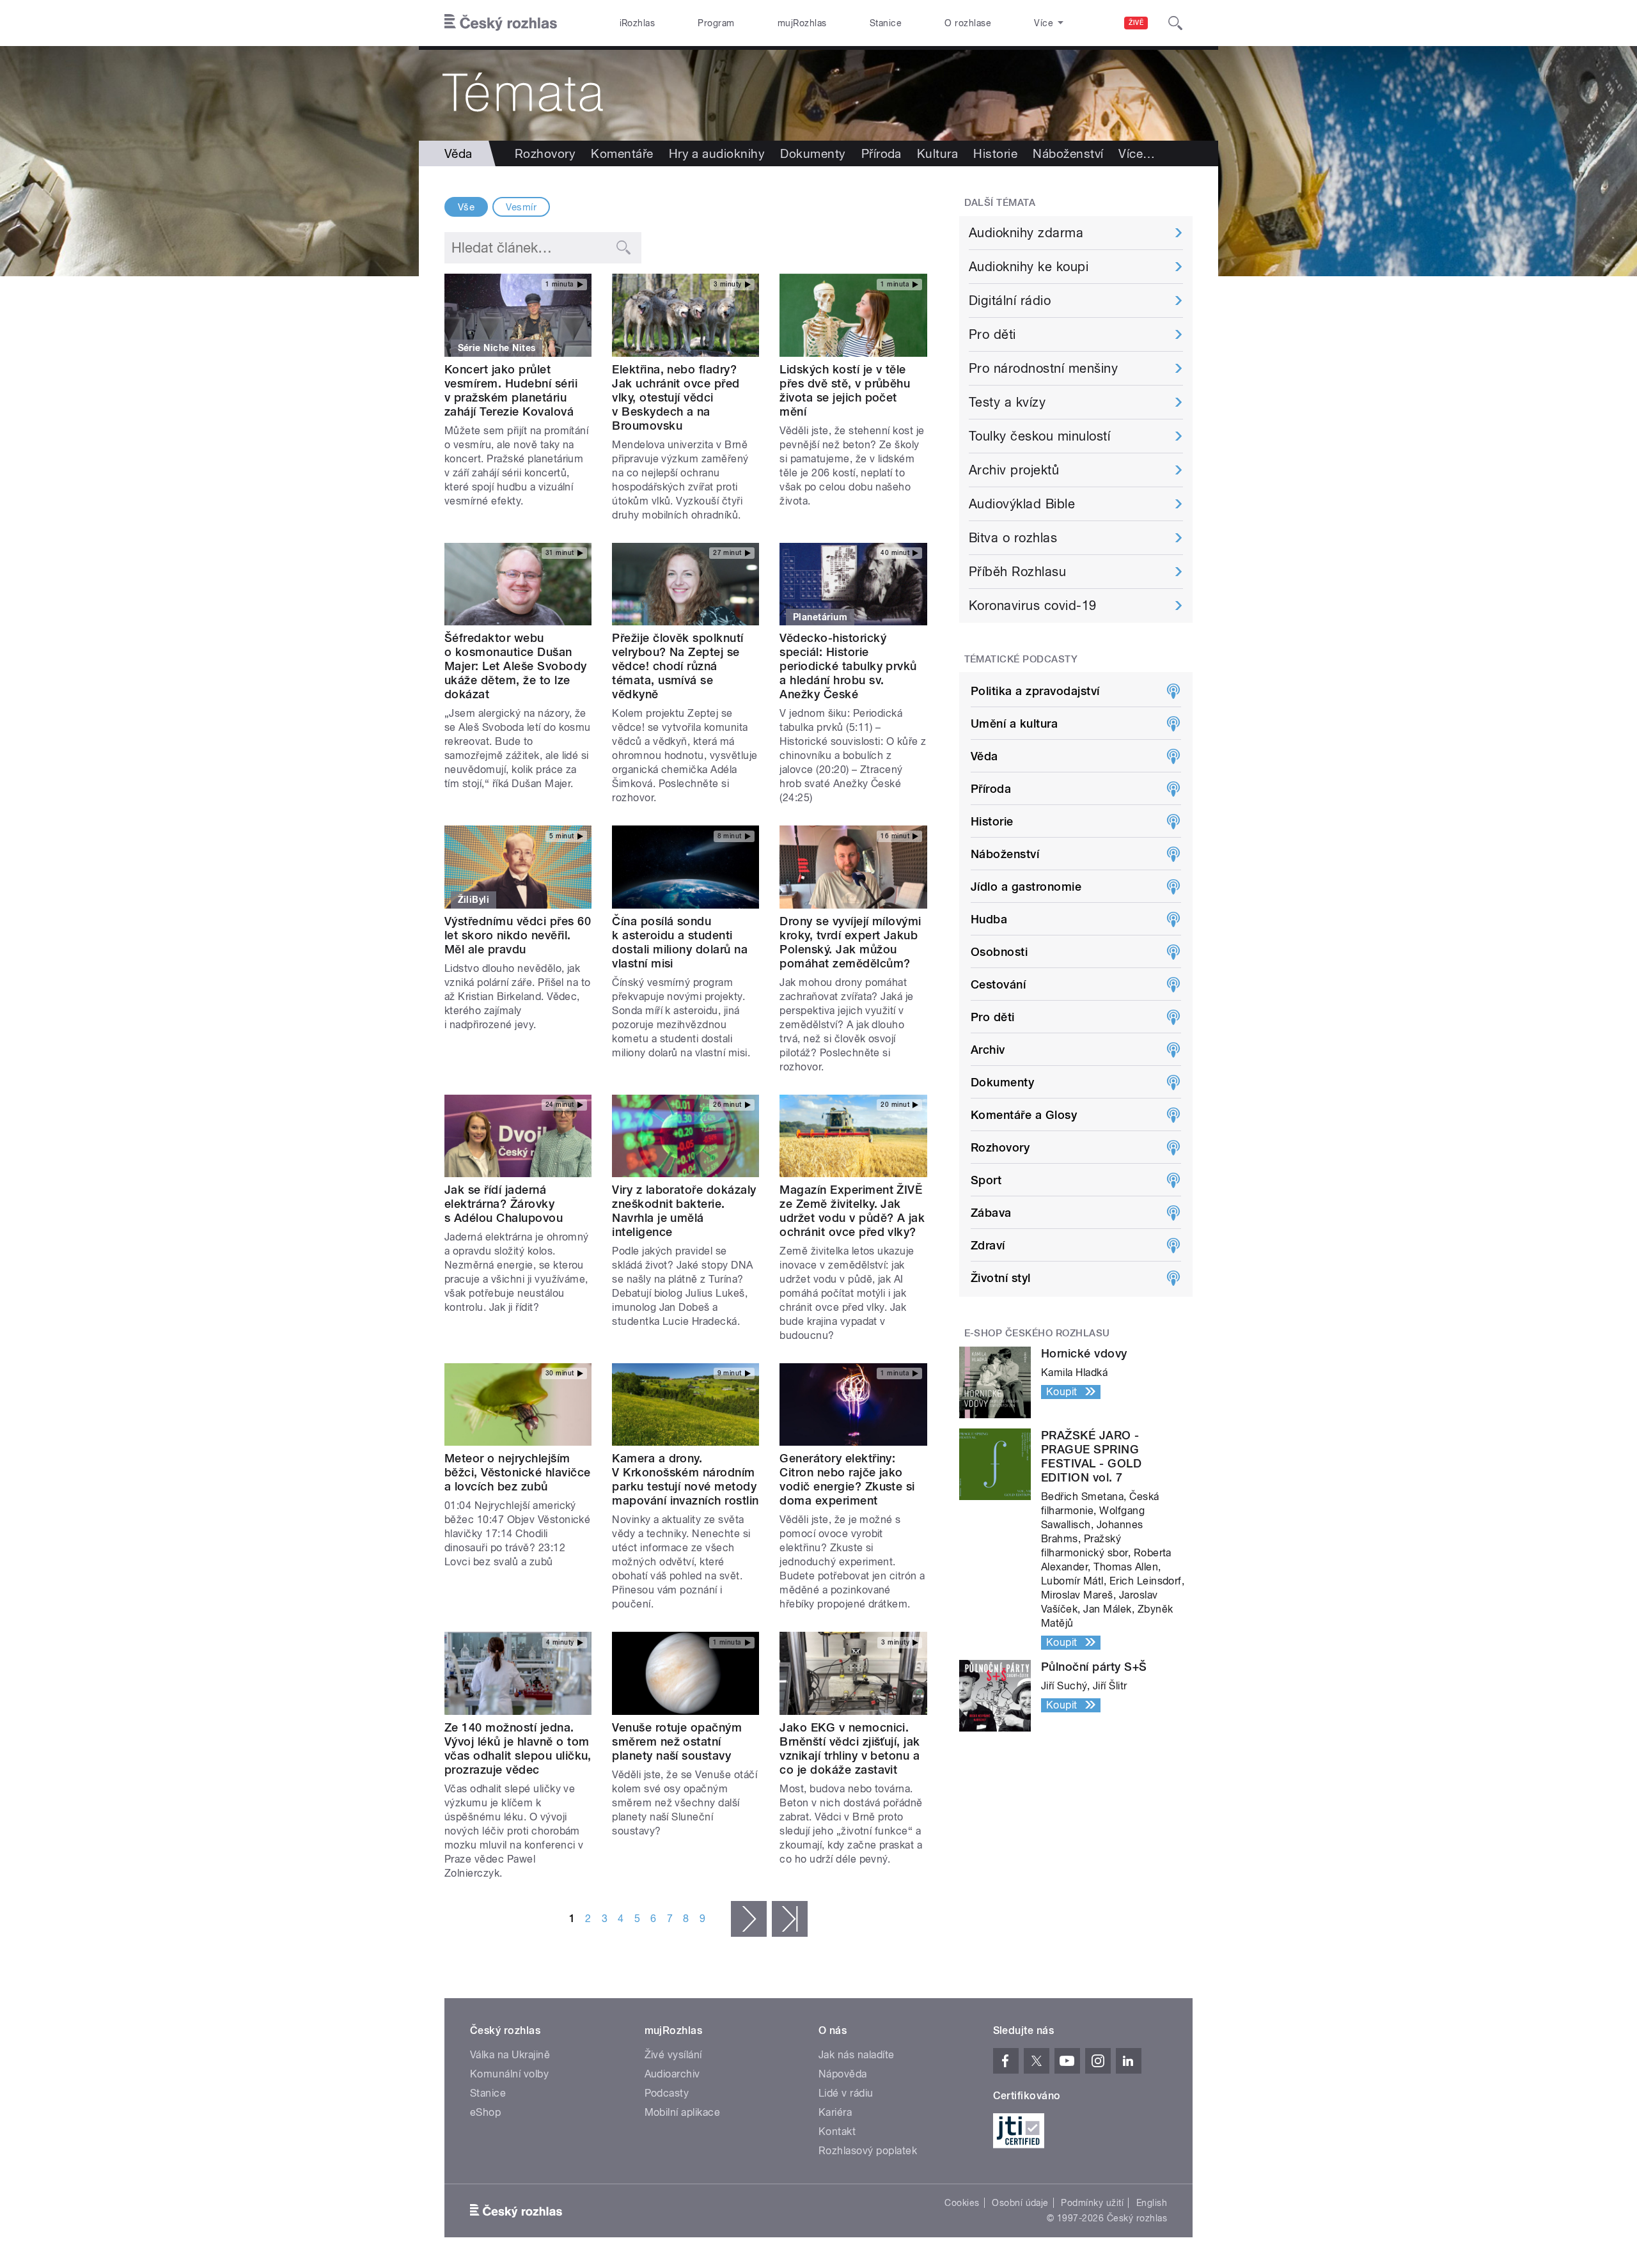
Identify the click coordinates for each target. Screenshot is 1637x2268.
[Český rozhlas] (501, 23)
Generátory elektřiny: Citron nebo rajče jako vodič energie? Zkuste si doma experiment (847, 1479)
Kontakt (837, 2131)
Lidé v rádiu (846, 2093)
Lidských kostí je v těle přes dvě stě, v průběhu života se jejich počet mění (845, 390)
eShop (485, 2112)
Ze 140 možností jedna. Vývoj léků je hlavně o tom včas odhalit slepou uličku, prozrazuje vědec (518, 1748)
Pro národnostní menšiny (1043, 368)
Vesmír (521, 207)
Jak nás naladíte (857, 2055)
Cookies (962, 2203)
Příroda (881, 153)
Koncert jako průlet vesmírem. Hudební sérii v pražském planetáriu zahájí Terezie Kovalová (511, 390)
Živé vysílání (673, 2055)
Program (716, 23)
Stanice (886, 23)
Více (1137, 153)
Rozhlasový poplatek (868, 2151)
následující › (749, 1919)
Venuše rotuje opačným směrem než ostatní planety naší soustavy (677, 1741)
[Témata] (818, 93)
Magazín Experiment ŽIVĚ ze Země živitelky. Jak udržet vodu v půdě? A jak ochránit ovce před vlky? (852, 1211)
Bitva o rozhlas (1013, 538)
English (1152, 2203)
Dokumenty (813, 153)
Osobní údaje (1020, 2203)
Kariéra (835, 2112)
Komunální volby (509, 2074)
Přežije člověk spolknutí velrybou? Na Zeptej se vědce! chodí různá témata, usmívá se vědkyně (678, 666)
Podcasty (667, 2093)
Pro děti (992, 334)
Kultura (937, 153)
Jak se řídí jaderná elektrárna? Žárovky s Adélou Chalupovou (504, 1204)
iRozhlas (638, 23)
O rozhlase (968, 23)
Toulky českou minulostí (1039, 436)
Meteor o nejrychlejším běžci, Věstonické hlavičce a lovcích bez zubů (517, 1472)
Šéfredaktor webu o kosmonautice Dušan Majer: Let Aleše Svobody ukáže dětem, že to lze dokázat (516, 666)
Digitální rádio (1010, 301)
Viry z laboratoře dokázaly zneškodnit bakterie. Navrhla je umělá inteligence (684, 1211)
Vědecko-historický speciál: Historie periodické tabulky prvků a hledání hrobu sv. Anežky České (848, 666)
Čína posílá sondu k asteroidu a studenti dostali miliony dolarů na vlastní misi (680, 942)
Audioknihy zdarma (1026, 233)
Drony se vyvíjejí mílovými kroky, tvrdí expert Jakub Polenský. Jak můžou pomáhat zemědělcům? (850, 942)
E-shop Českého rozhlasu (1037, 1333)
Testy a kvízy (1007, 402)
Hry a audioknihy (717, 153)
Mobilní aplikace (683, 2112)
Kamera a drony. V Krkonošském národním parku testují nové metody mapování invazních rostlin (685, 1479)
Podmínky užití (1092, 2203)
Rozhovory (545, 153)
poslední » (790, 1919)
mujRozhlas (802, 23)
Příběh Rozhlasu (1017, 572)
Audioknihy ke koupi (1029, 267)
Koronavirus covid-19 (1033, 606)
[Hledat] (1175, 23)
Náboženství (1068, 153)
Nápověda (843, 2074)
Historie (995, 153)
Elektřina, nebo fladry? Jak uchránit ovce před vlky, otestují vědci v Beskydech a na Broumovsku (676, 397)
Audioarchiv (672, 2074)
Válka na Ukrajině (510, 2055)
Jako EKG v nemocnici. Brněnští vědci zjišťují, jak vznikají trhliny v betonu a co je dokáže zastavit (850, 1748)
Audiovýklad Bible (1022, 504)
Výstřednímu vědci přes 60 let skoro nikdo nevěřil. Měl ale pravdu (518, 935)
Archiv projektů (1014, 470)
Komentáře (622, 153)
